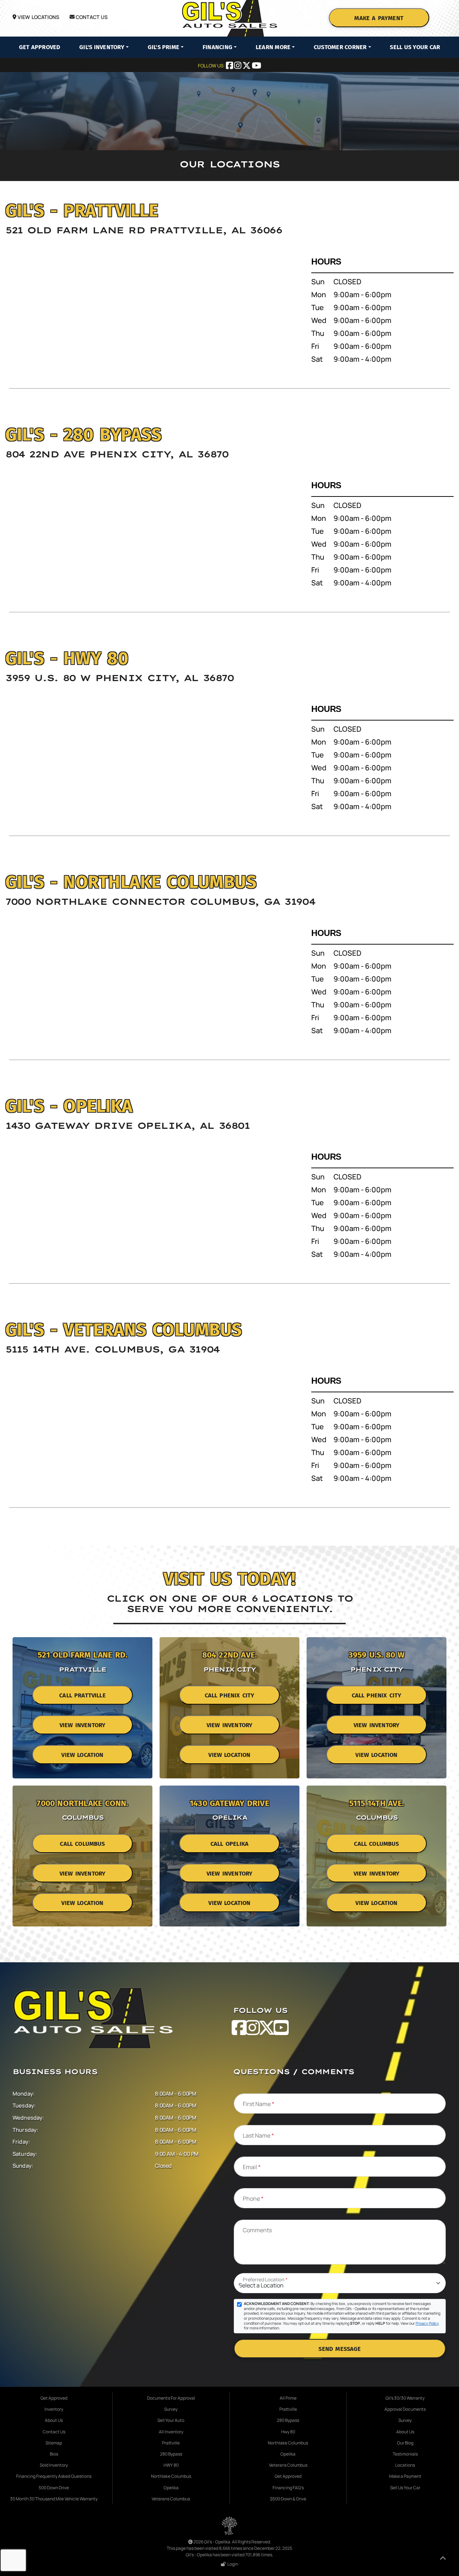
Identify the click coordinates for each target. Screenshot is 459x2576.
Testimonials (405, 2454)
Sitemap (54, 2443)
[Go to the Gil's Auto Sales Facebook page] (230, 66)
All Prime (288, 2398)
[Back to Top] (443, 2559)
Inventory (54, 2409)
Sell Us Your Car (415, 47)
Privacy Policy (427, 2323)
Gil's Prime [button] (164, 47)
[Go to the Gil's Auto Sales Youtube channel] (256, 66)
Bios (54, 2454)
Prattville (171, 2443)
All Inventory (171, 2432)
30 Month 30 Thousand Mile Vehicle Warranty (54, 2499)
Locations (405, 2465)
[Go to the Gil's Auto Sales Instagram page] (238, 66)
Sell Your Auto (171, 2420)
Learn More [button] (273, 47)
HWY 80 (171, 2465)
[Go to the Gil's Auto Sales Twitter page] (247, 66)
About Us (54, 2420)
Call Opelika (229, 1844)
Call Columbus (82, 1844)
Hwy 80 (288, 2432)
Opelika (171, 2488)
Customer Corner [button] (340, 47)
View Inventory (82, 1725)
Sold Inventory (54, 2465)
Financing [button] (217, 47)
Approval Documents (405, 2409)
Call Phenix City (230, 1695)
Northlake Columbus (171, 2476)
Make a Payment (379, 18)
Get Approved (40, 47)
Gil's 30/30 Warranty (405, 2398)
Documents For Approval (171, 2398)
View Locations (38, 17)
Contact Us (91, 17)
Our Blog (405, 2443)
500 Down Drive (54, 2488)
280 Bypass (171, 2454)
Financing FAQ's (288, 2488)
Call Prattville (82, 1695)
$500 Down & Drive (288, 2499)
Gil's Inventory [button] (102, 47)
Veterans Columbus (171, 2499)
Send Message (340, 2349)
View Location (82, 1755)
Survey (171, 2409)
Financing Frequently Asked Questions (54, 2476)
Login (232, 2564)
